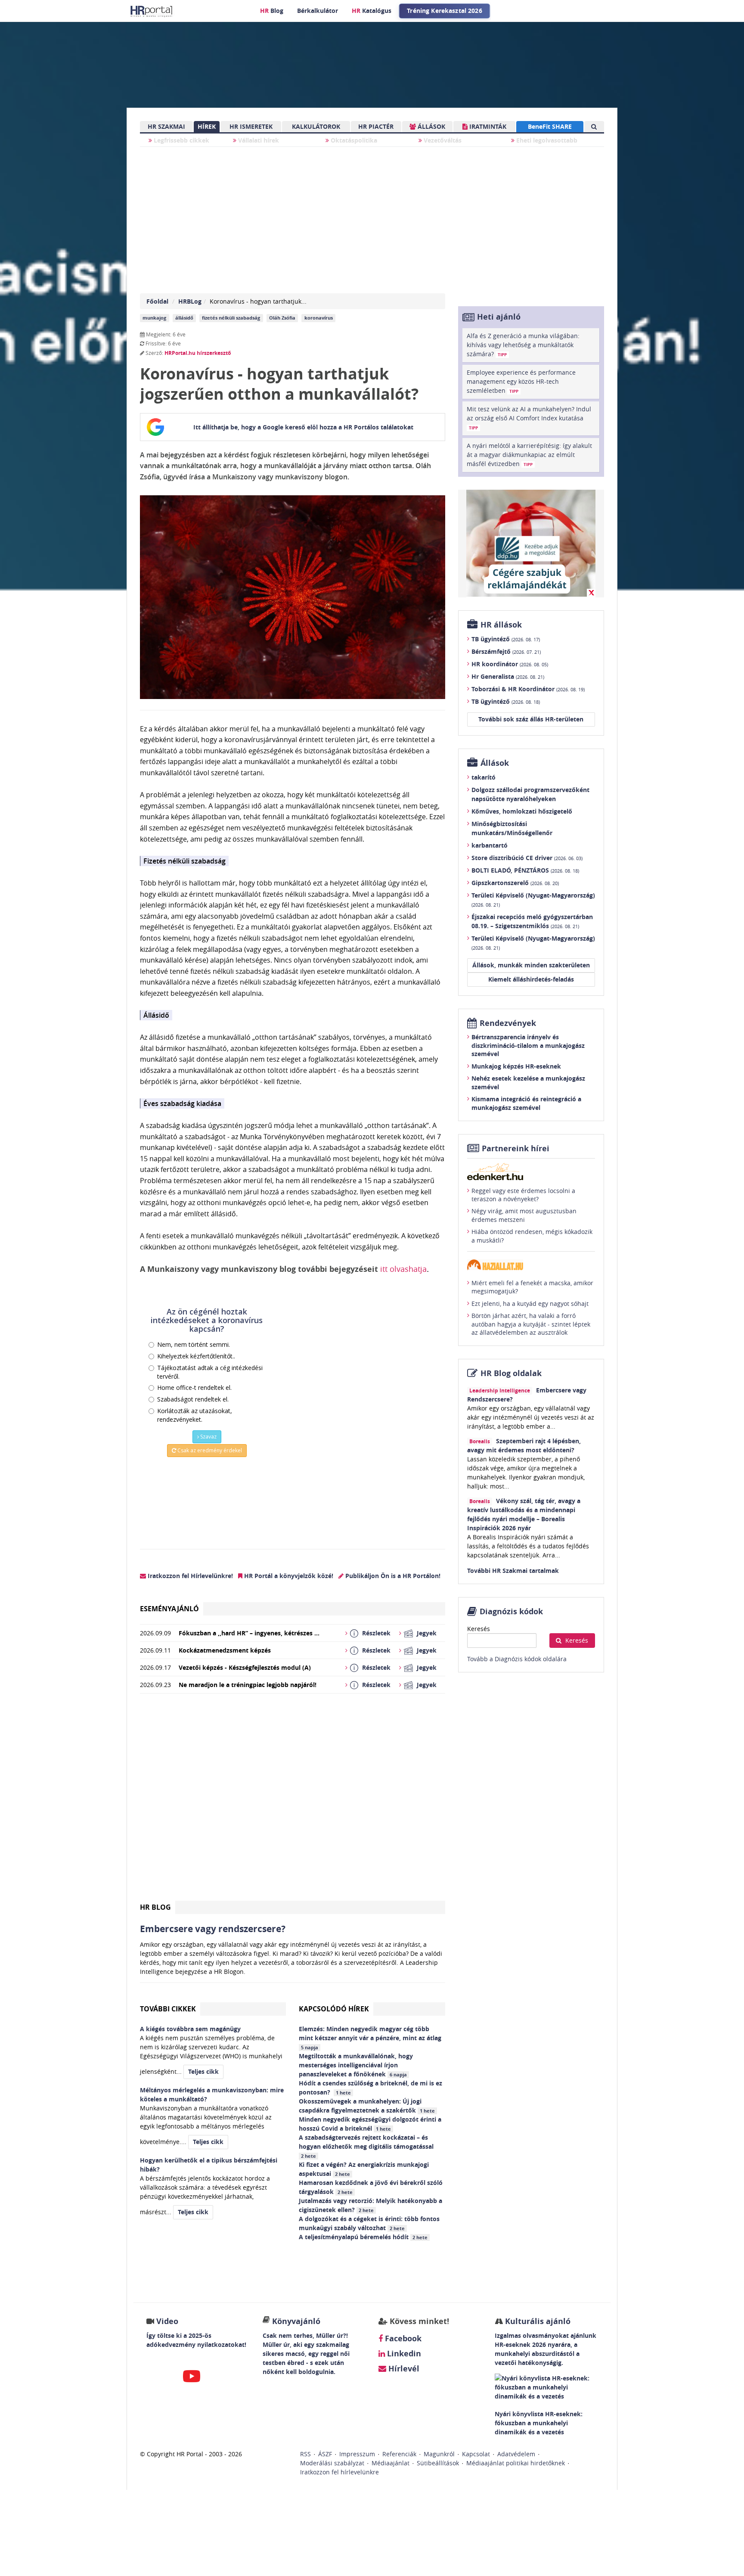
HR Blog (155, 1907)
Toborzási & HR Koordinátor (528, 689)
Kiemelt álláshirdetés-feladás (531, 979)
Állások (495, 763)
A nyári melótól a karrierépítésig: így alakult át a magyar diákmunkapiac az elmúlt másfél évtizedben (529, 455)
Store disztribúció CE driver (527, 858)
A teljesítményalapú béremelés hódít (363, 2237)
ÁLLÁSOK (431, 126)
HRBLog (190, 301)
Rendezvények (508, 1023)
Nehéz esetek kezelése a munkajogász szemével (528, 1083)
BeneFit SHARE (550, 126)
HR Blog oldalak (511, 1373)
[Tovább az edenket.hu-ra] (531, 1171)
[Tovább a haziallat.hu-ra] (531, 1265)
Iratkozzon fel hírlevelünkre (339, 2472)
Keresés (479, 1629)
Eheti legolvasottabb (546, 140)
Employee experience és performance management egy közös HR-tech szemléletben (521, 381)
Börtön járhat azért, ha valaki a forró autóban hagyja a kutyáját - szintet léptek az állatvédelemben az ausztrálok (531, 1324)
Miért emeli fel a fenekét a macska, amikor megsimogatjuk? (532, 1287)
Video (167, 2321)
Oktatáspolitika (353, 140)
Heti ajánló (499, 317)
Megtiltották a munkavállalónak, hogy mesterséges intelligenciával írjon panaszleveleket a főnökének (356, 2065)
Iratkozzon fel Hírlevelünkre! (189, 1576)
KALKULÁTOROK (316, 126)
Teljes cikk (203, 2071)
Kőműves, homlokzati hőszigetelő (522, 811)
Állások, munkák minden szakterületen (531, 965)
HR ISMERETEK (251, 126)
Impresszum (357, 2454)
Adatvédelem (516, 2454)
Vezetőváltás (442, 140)
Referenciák (399, 2454)
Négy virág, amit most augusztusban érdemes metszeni (524, 1215)
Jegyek (427, 1633)
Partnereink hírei (516, 1148)
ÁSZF (325, 2454)
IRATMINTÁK (487, 126)
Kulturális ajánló (537, 2321)
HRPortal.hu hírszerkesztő (198, 353)
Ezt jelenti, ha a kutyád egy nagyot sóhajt (530, 1304)
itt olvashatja (403, 1269)
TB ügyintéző (506, 639)
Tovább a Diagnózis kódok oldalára (517, 1659)
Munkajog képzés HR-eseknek (516, 1066)
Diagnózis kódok (511, 1611)
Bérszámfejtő (506, 651)
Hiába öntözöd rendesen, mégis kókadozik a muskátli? (532, 1236)
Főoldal (157, 301)
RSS (305, 2454)
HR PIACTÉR (376, 126)
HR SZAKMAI (166, 126)
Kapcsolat (476, 2454)
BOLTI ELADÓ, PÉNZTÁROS (525, 870)
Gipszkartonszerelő (515, 883)
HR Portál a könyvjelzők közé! (288, 1576)
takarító (484, 777)
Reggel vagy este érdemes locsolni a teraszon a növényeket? (523, 1195)
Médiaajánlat (391, 2463)
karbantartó (490, 845)
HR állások (501, 625)
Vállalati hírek (258, 140)
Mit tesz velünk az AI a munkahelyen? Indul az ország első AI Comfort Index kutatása (529, 418)
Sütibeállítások (438, 2463)
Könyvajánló (296, 2321)
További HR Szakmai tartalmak (513, 1571)
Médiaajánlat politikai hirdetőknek (516, 2463)
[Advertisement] (293, 1801)
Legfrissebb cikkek (181, 140)
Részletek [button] (376, 1633)
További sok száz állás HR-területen (531, 719)
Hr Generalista (508, 676)
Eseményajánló (169, 1609)
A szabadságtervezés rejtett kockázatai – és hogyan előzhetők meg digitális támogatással (367, 2146)
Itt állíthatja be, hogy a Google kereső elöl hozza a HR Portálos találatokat (303, 427)
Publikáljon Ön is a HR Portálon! (392, 1576)
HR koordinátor (510, 664)
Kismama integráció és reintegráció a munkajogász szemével (526, 1103)
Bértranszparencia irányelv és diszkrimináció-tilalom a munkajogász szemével (528, 1045)
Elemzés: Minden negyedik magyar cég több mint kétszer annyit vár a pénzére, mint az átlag (371, 2038)
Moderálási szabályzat (332, 2463)
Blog (272, 11)
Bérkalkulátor (318, 11)
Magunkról (439, 2454)
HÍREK (207, 126)
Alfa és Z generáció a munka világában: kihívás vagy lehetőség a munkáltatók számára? (523, 345)
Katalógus (372, 11)
